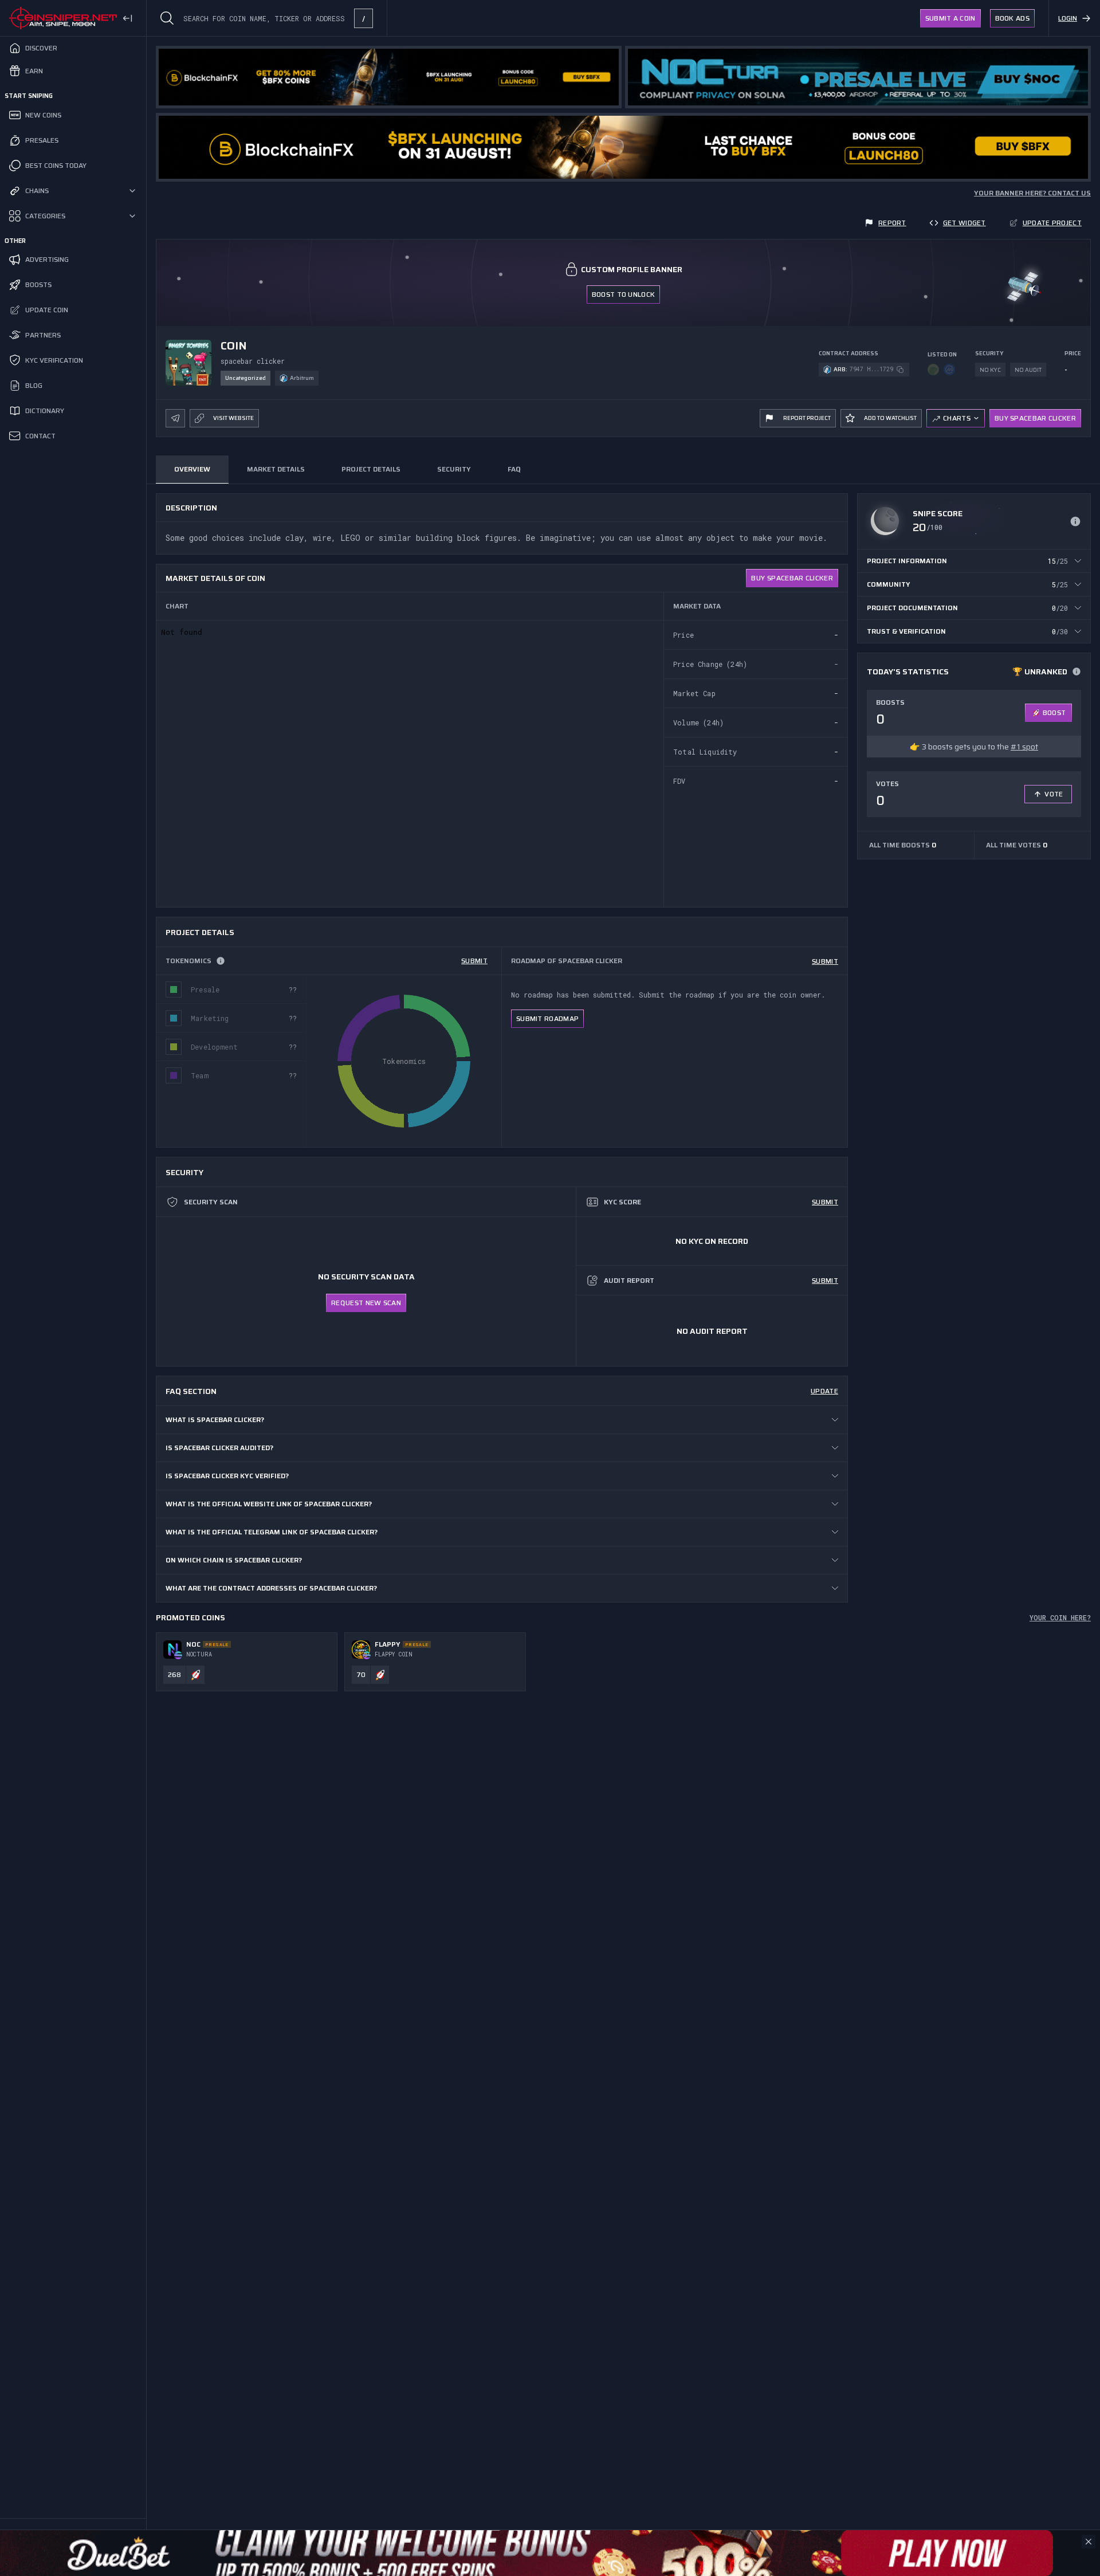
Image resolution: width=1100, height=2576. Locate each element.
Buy (792, 578)
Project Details (371, 469)
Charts (957, 418)
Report (892, 223)
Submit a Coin (950, 18)
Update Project (1052, 223)
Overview (192, 469)
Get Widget (965, 223)
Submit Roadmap (547, 1018)
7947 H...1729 (871, 369)
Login (1068, 18)
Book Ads (1012, 18)
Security (454, 469)
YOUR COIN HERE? (1060, 1617)
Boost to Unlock (624, 294)
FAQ (514, 469)
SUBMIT (474, 961)
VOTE (1054, 794)
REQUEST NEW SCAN (366, 1303)
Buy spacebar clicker (1035, 418)
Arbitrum (302, 378)
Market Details (276, 469)
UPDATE (824, 1391)
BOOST (1054, 712)
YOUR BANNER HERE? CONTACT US (1032, 193)
